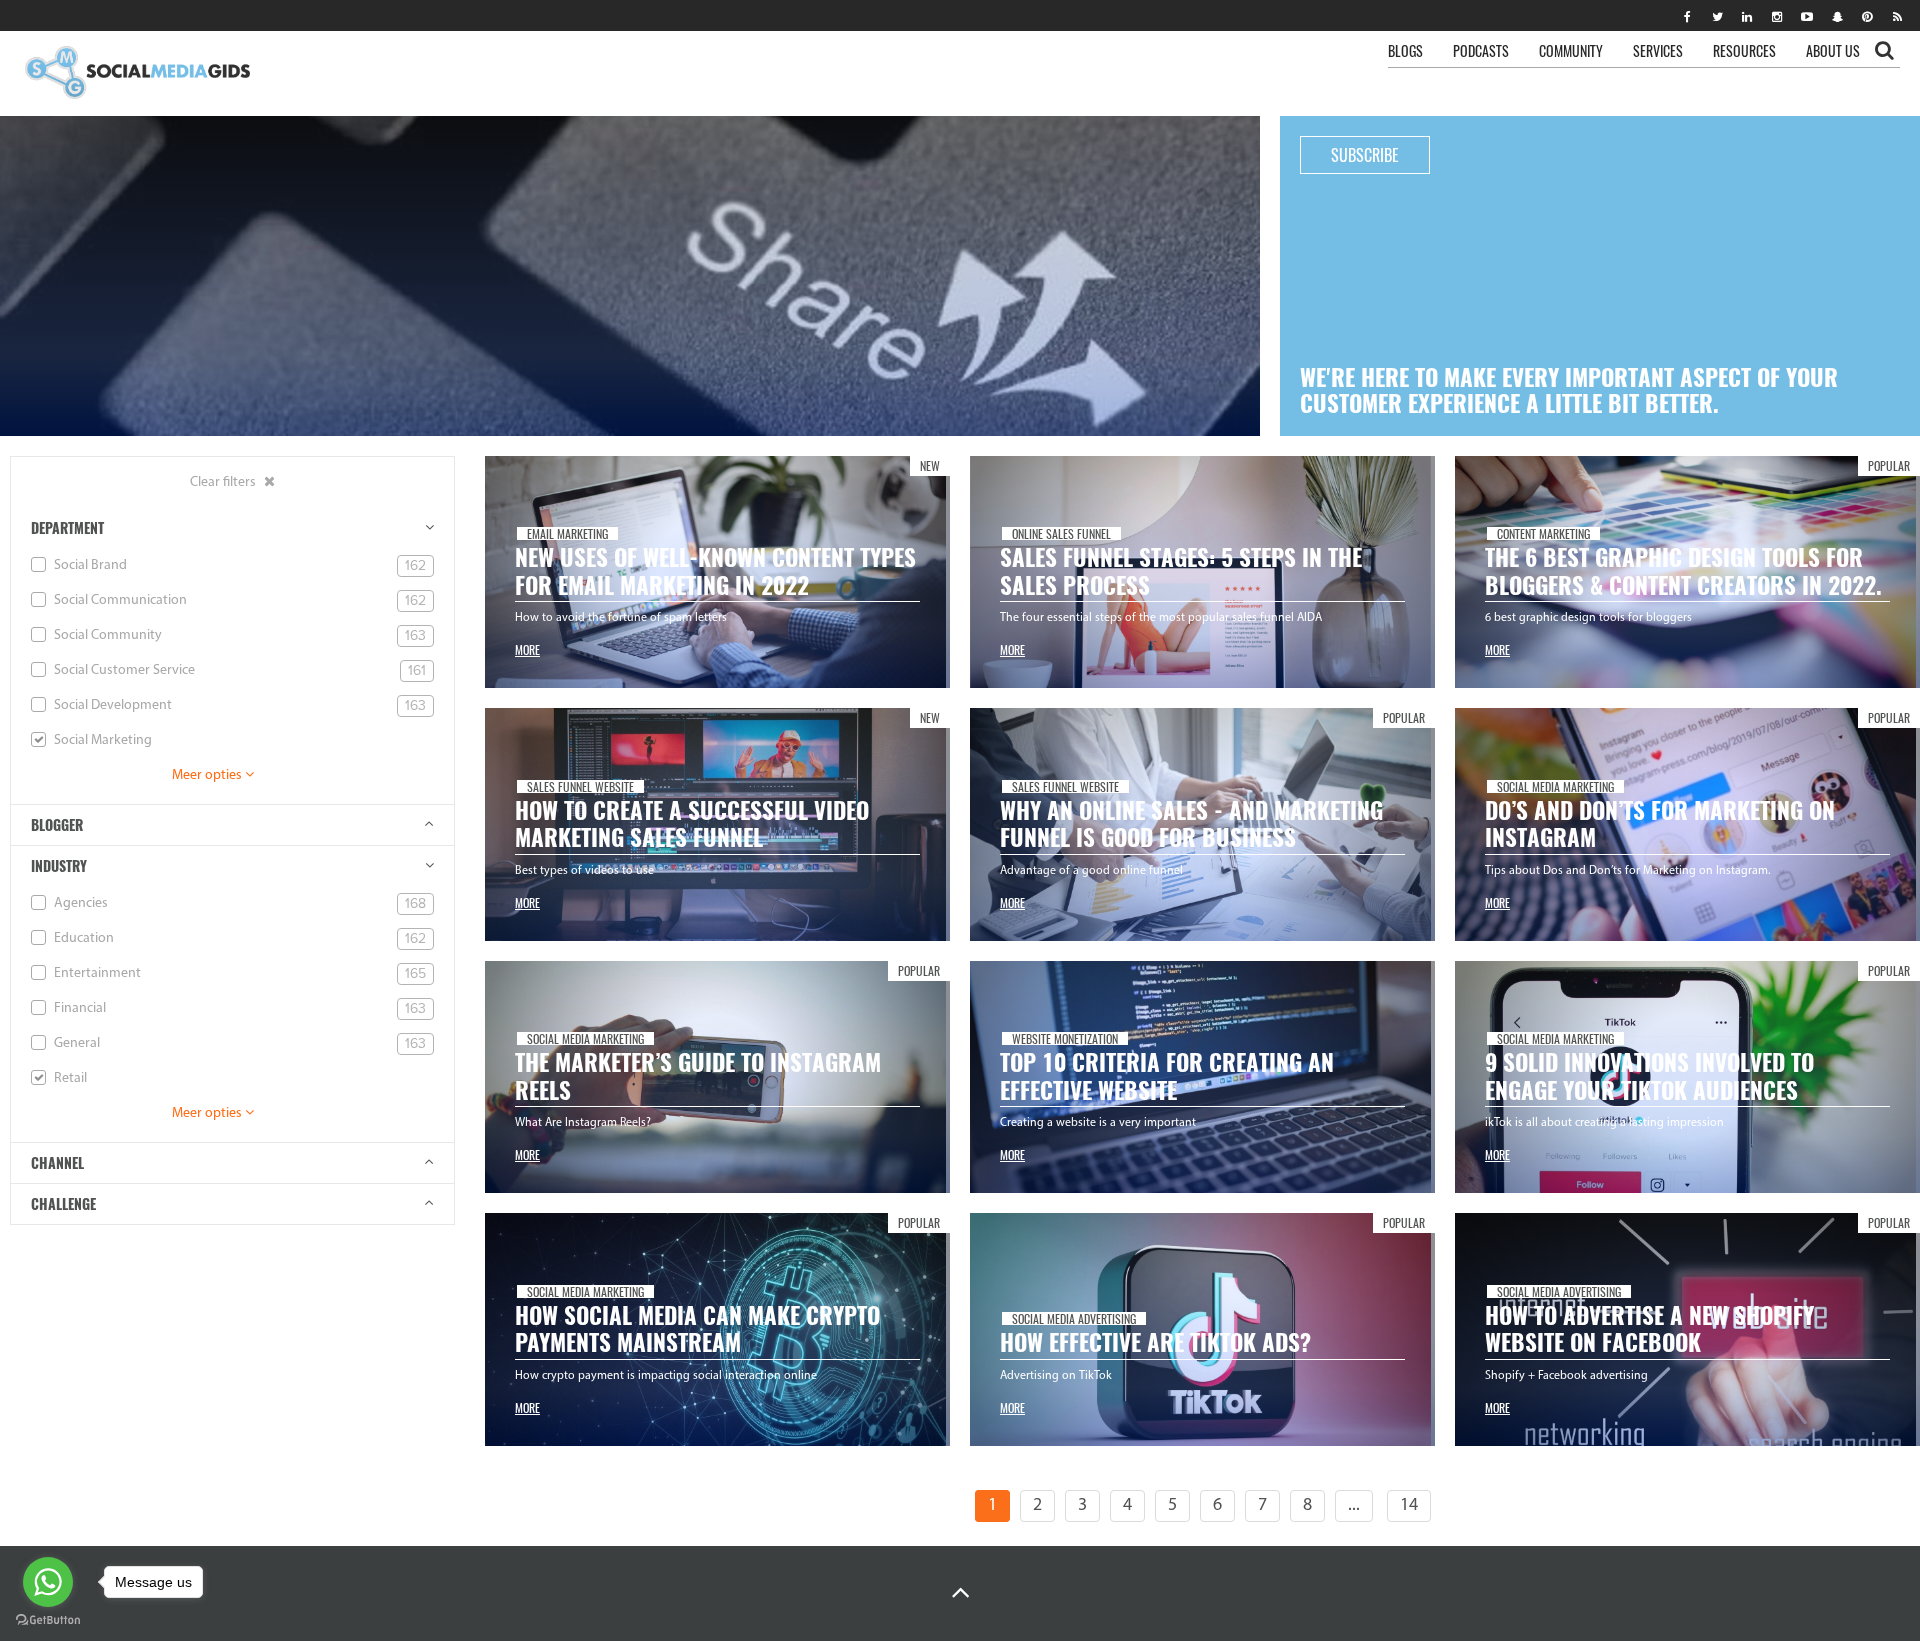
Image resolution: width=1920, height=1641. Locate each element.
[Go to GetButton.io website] (48, 1620)
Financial (238, 1008)
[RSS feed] (1897, 16)
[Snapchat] (1837, 16)
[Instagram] (1777, 16)
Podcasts (1481, 50)
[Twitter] (1717, 16)
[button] (960, 1593)
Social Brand (238, 565)
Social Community (238, 635)
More (527, 649)
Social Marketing (101, 740)
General (238, 1043)
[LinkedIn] (1747, 16)
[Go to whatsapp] (48, 1582)
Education (238, 938)
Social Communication (238, 600)
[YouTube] (1807, 16)
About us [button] (1833, 50)
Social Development (238, 705)
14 (1409, 1506)
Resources (1744, 50)
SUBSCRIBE (1365, 155)
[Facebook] (1687, 16)
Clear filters (224, 482)
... (1354, 1506)
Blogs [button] (1405, 50)
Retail (69, 1078)
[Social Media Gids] (136, 73)
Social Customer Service (238, 670)
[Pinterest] (1867, 16)
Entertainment (238, 973)
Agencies (238, 903)
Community (1571, 50)
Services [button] (1658, 50)
